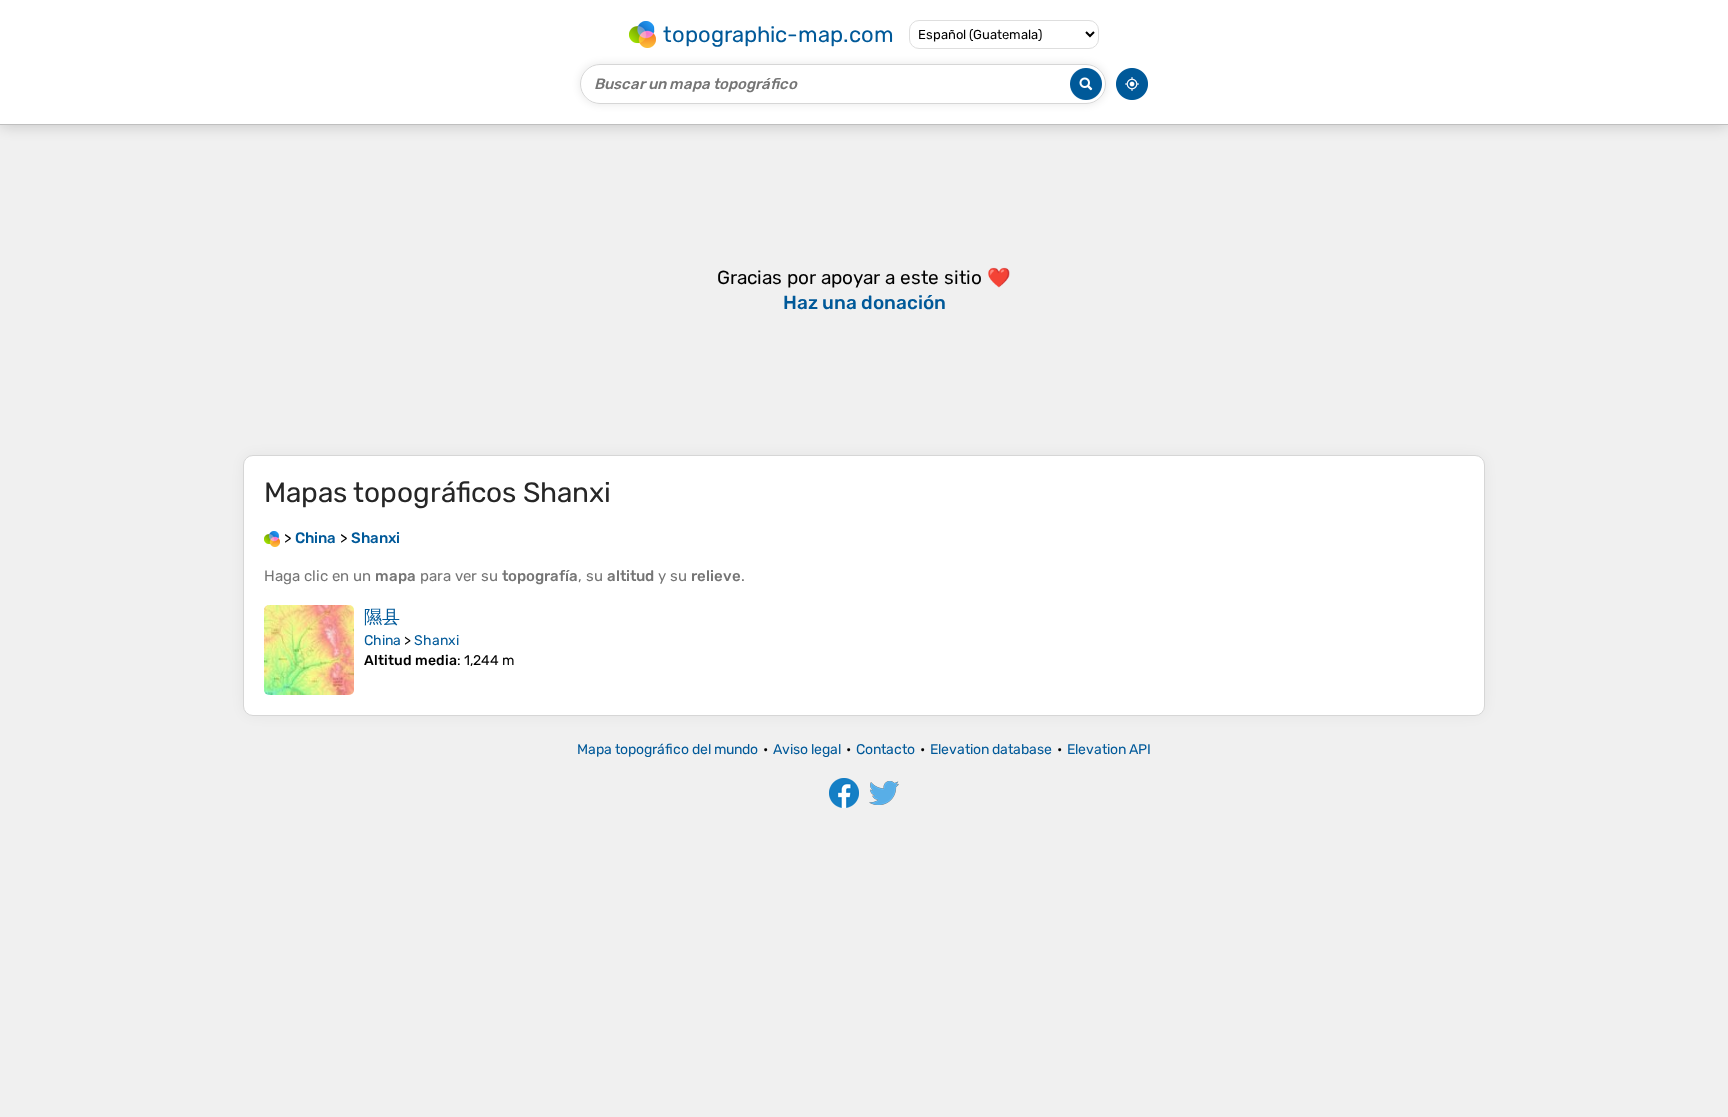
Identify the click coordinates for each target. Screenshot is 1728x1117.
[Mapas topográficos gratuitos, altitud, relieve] (272, 538)
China (382, 640)
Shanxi (436, 640)
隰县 (382, 617)
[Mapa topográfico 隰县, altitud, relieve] (309, 650)
